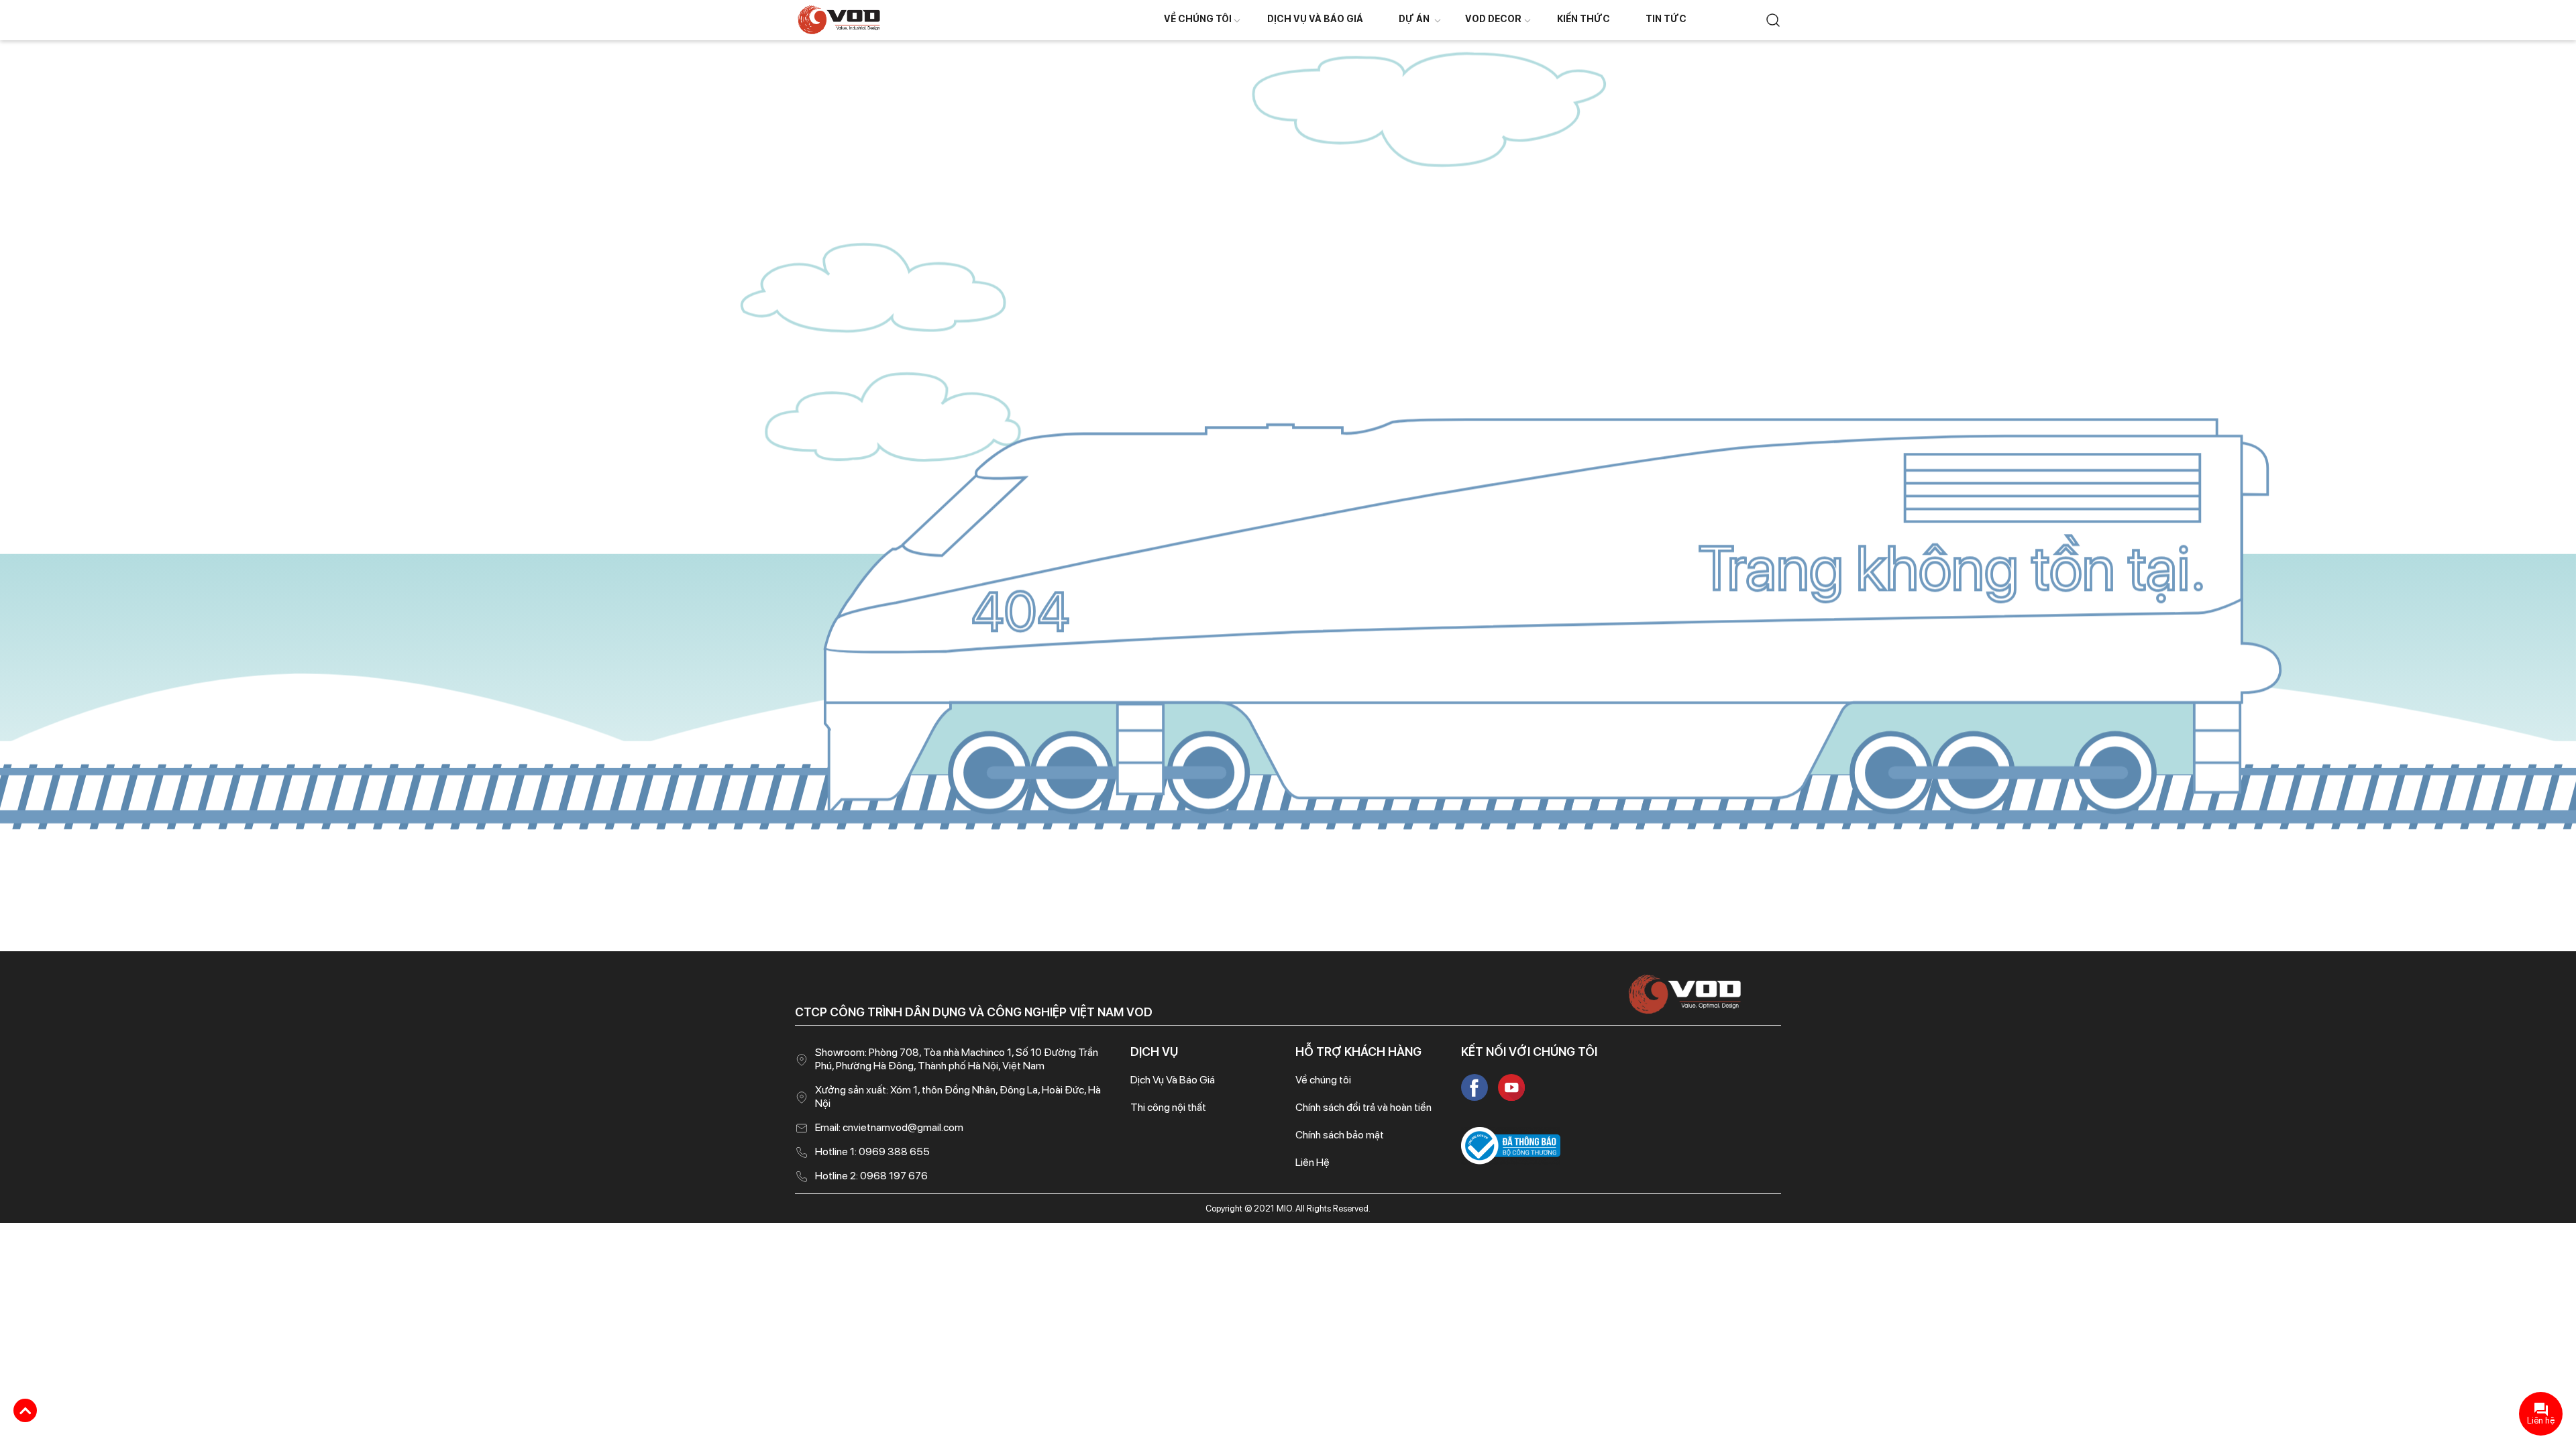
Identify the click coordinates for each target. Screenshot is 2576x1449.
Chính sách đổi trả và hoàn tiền (1363, 1107)
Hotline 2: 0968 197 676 (871, 1176)
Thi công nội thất (1168, 1107)
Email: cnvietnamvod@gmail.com (889, 1127)
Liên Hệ (1312, 1162)
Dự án (1414, 19)
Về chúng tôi (1198, 19)
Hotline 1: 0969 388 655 (872, 1151)
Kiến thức (1584, 19)
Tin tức (1666, 19)
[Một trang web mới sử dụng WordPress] (839, 19)
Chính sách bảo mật (1340, 1135)
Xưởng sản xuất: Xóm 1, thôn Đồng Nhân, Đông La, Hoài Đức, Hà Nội (958, 1096)
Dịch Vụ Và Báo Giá (1315, 19)
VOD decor (1493, 19)
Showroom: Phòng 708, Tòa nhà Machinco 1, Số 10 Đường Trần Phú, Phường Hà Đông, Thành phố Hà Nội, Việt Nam (957, 1059)
